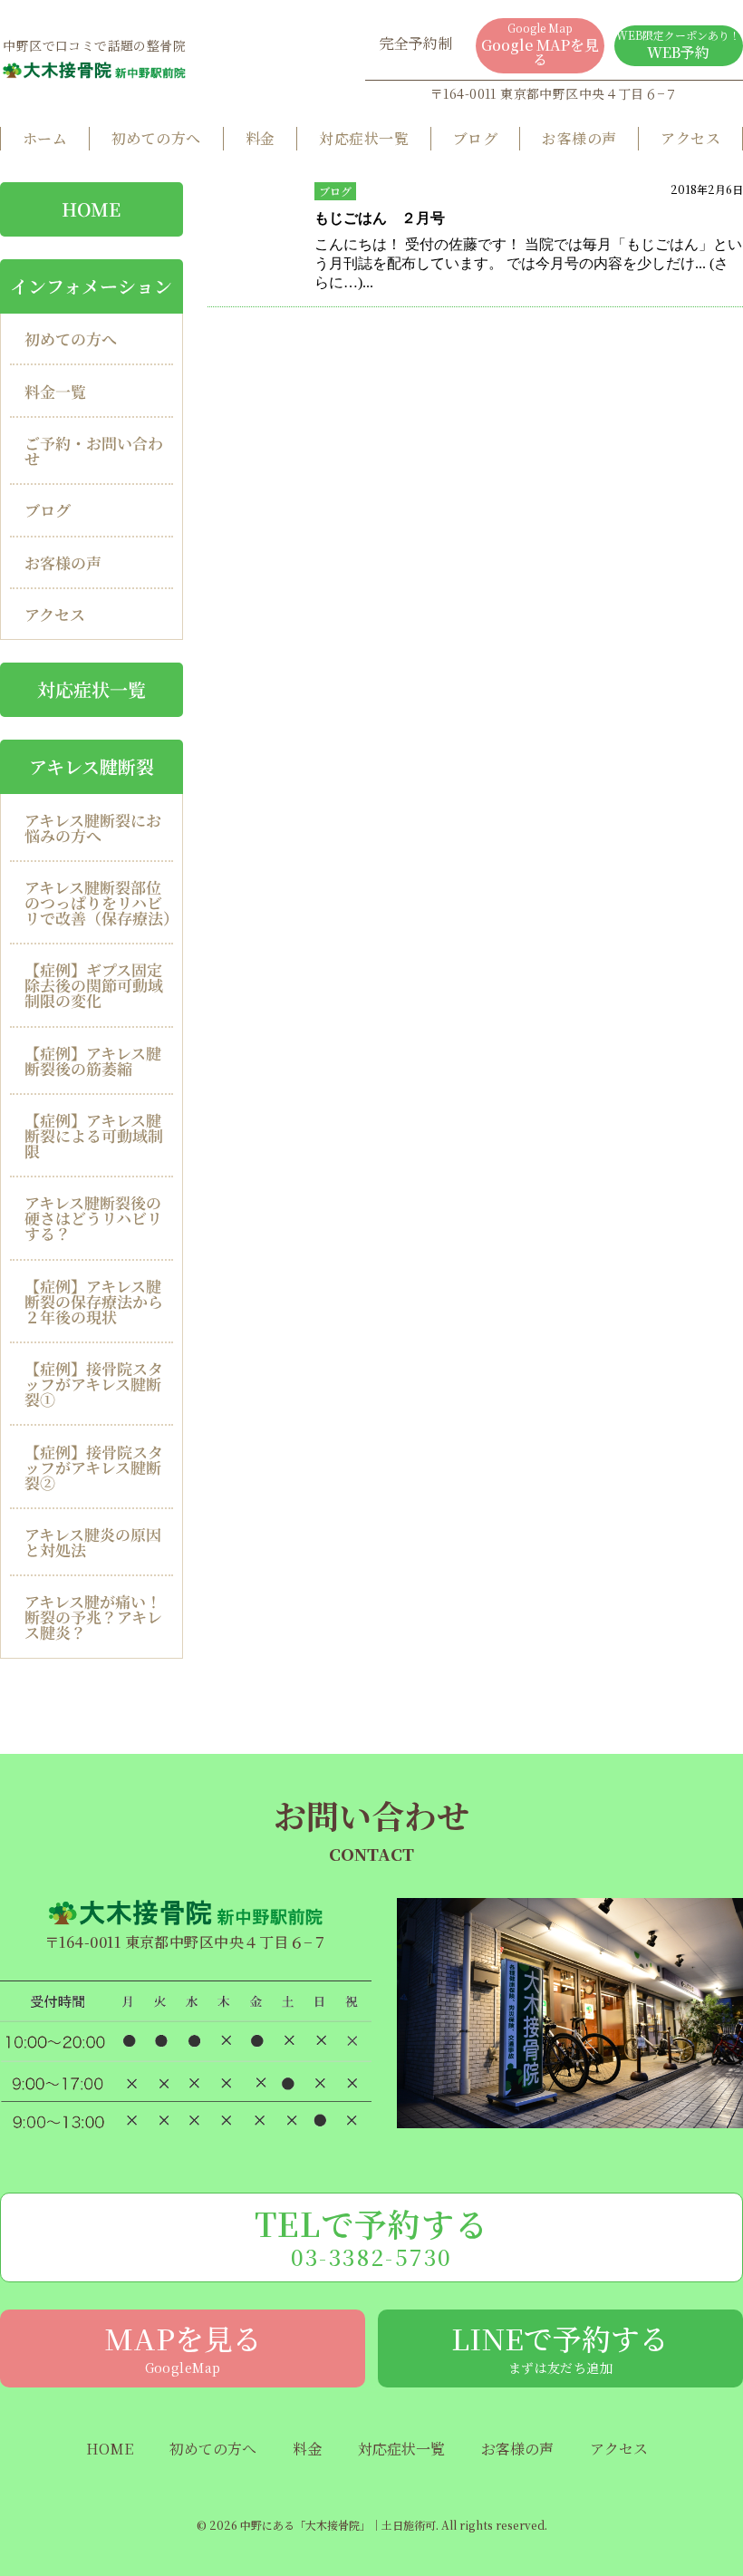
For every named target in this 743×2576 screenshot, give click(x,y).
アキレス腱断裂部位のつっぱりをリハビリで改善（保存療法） (99, 902)
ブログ (475, 138)
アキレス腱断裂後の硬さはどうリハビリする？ (93, 1218)
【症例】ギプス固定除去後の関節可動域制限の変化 (94, 985)
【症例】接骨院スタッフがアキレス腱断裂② (94, 1467)
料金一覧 (55, 391)
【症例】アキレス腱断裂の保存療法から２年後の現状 (94, 1301)
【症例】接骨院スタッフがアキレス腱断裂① (94, 1384)
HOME (91, 209)
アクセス (690, 138)
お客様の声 (579, 138)
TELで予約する (372, 2236)
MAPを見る (183, 2347)
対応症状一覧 (364, 138)
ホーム (45, 138)
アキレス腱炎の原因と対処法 (93, 1542)
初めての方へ (156, 138)
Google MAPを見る (540, 45)
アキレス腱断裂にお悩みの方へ (93, 827)
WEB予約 (678, 45)
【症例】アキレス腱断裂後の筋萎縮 (93, 1060)
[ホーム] (94, 70)
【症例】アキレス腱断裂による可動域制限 (94, 1135)
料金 (261, 138)
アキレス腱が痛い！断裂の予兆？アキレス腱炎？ (93, 1617)
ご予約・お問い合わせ (94, 450)
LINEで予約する (560, 2347)
